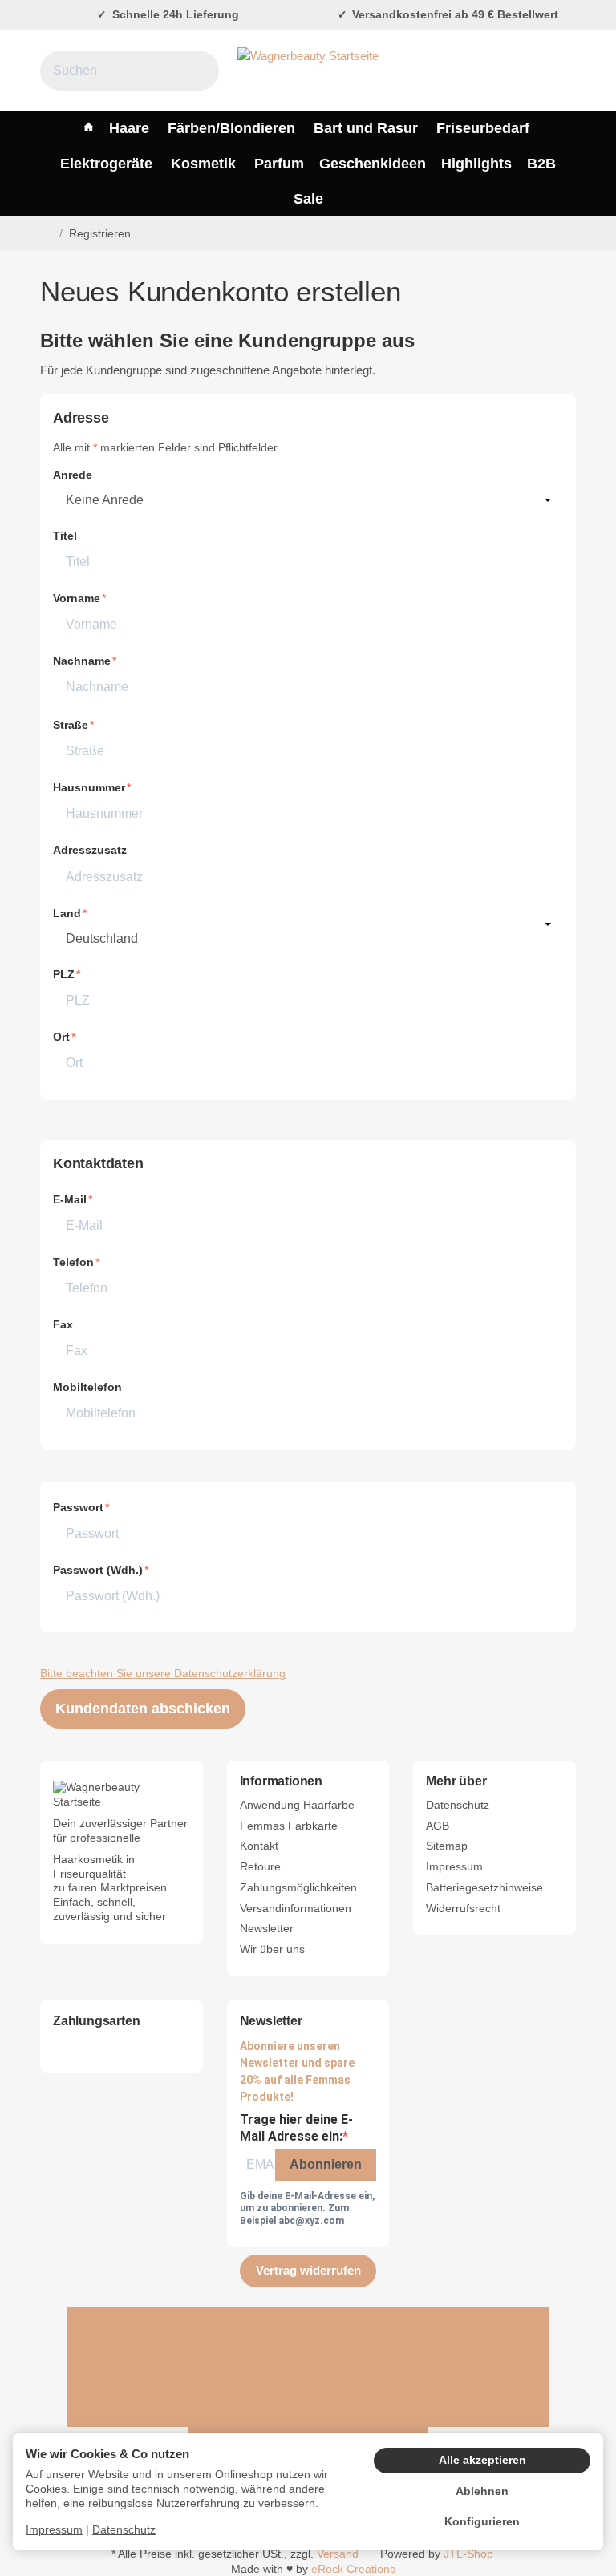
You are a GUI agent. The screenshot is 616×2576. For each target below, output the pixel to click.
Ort (61, 1037)
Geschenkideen (373, 164)
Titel (65, 536)
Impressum (54, 2530)
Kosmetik (203, 164)
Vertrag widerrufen (308, 2270)
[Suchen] (198, 71)
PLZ (64, 975)
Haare (129, 128)
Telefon (73, 1262)
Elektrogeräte (106, 164)
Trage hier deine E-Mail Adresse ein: (296, 2128)
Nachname (82, 661)
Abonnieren (326, 2164)
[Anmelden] (525, 71)
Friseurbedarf (483, 128)
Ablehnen (482, 2491)
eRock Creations (353, 2569)
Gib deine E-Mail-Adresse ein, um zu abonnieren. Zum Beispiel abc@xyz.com (307, 2208)
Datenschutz (124, 2530)
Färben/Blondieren (231, 128)
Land (67, 914)
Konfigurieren (482, 2522)
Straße (71, 725)
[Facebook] (188, 2367)
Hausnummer (89, 788)
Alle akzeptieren (482, 2460)
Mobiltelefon (87, 1387)
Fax (63, 1325)
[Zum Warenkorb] (561, 71)
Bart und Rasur (366, 128)
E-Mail (70, 1200)
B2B (541, 164)
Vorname (77, 599)
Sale (308, 199)
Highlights (476, 164)
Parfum (279, 164)
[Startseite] (47, 234)
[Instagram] (428, 2367)
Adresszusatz (90, 850)
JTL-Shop (468, 2554)
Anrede (73, 475)
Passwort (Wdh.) (98, 1570)
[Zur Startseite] (308, 71)
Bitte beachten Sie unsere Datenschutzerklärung (163, 1674)
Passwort (78, 1508)
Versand (338, 2554)
